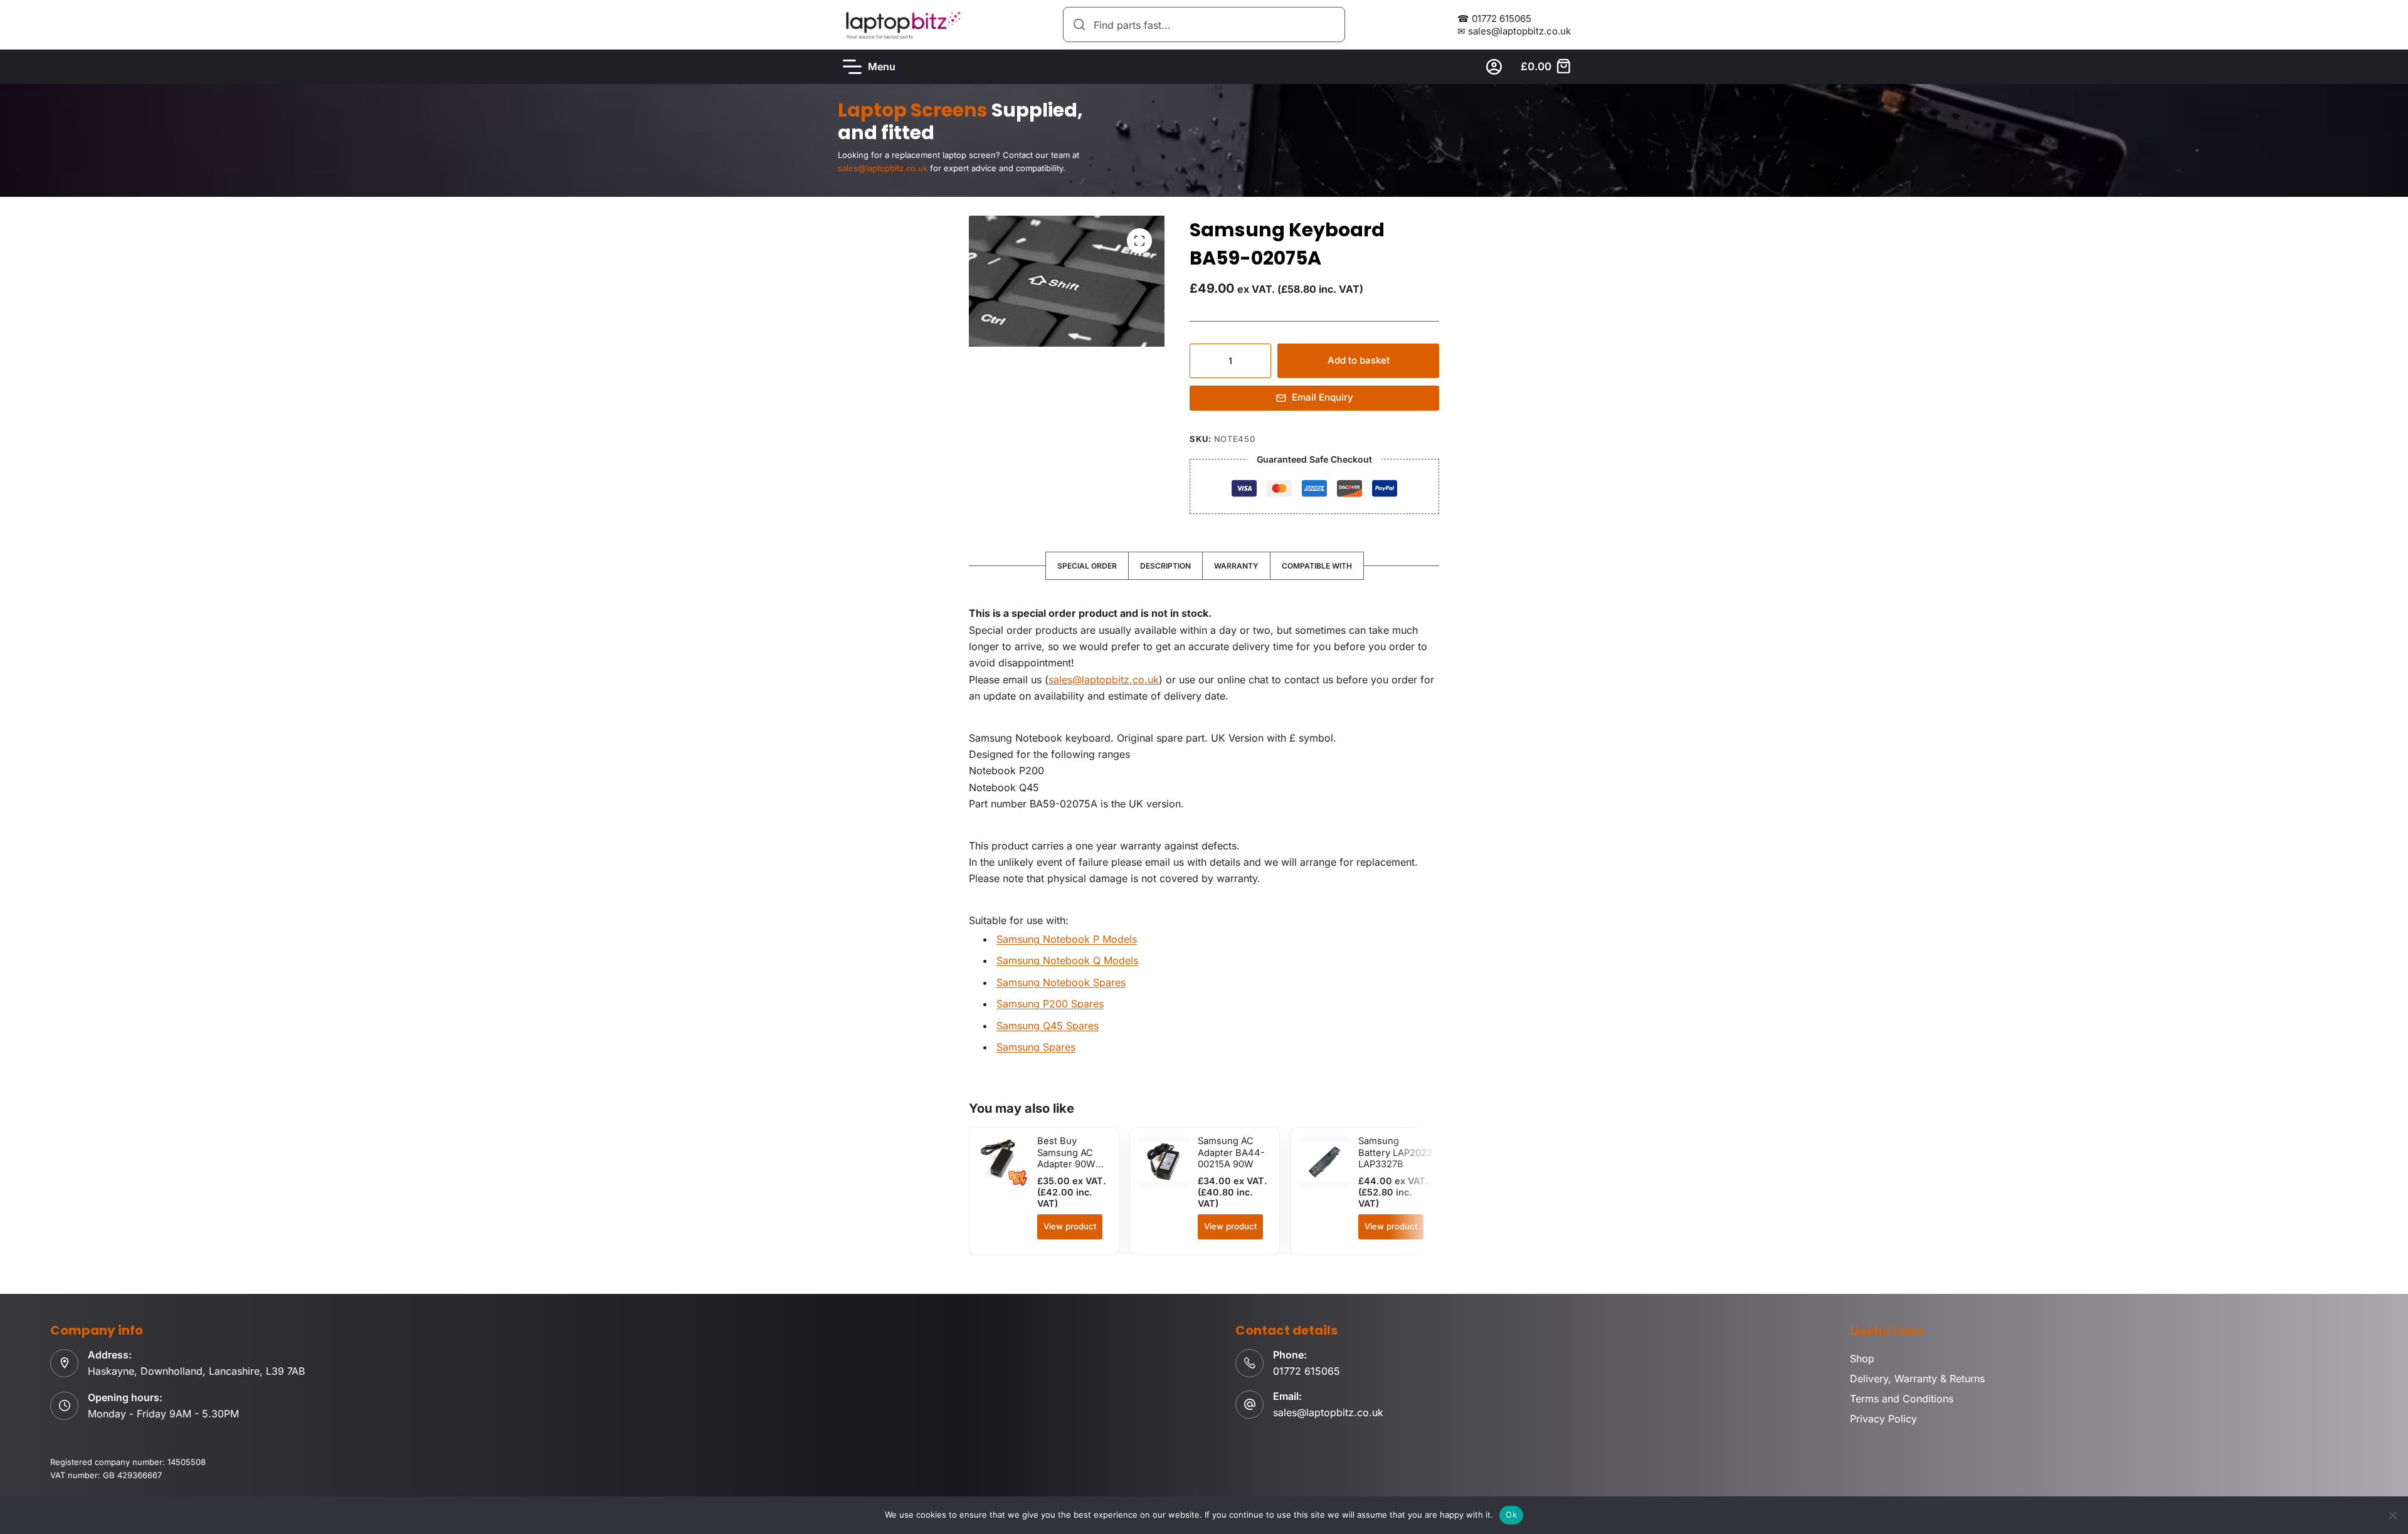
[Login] (1494, 67)
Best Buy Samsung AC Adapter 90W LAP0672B (1066, 1158)
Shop (1862, 1358)
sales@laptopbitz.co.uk (1104, 680)
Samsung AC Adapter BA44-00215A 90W (1231, 1153)
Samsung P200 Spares (1050, 1004)
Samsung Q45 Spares (1048, 1026)
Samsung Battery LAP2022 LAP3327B (1395, 1153)
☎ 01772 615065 (1494, 18)
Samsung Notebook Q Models (1067, 960)
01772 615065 (1307, 1371)
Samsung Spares (1036, 1047)
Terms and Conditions (1902, 1399)
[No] (2392, 1515)
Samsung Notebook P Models (1067, 939)
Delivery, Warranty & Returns (1917, 1379)
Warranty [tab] (1236, 566)
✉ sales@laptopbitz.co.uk (1514, 31)
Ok (1511, 1515)
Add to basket (1359, 360)
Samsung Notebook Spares (1061, 982)
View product (1070, 1226)
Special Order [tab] (1087, 566)
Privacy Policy (1883, 1419)
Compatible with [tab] (1317, 566)
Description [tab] (1165, 566)
